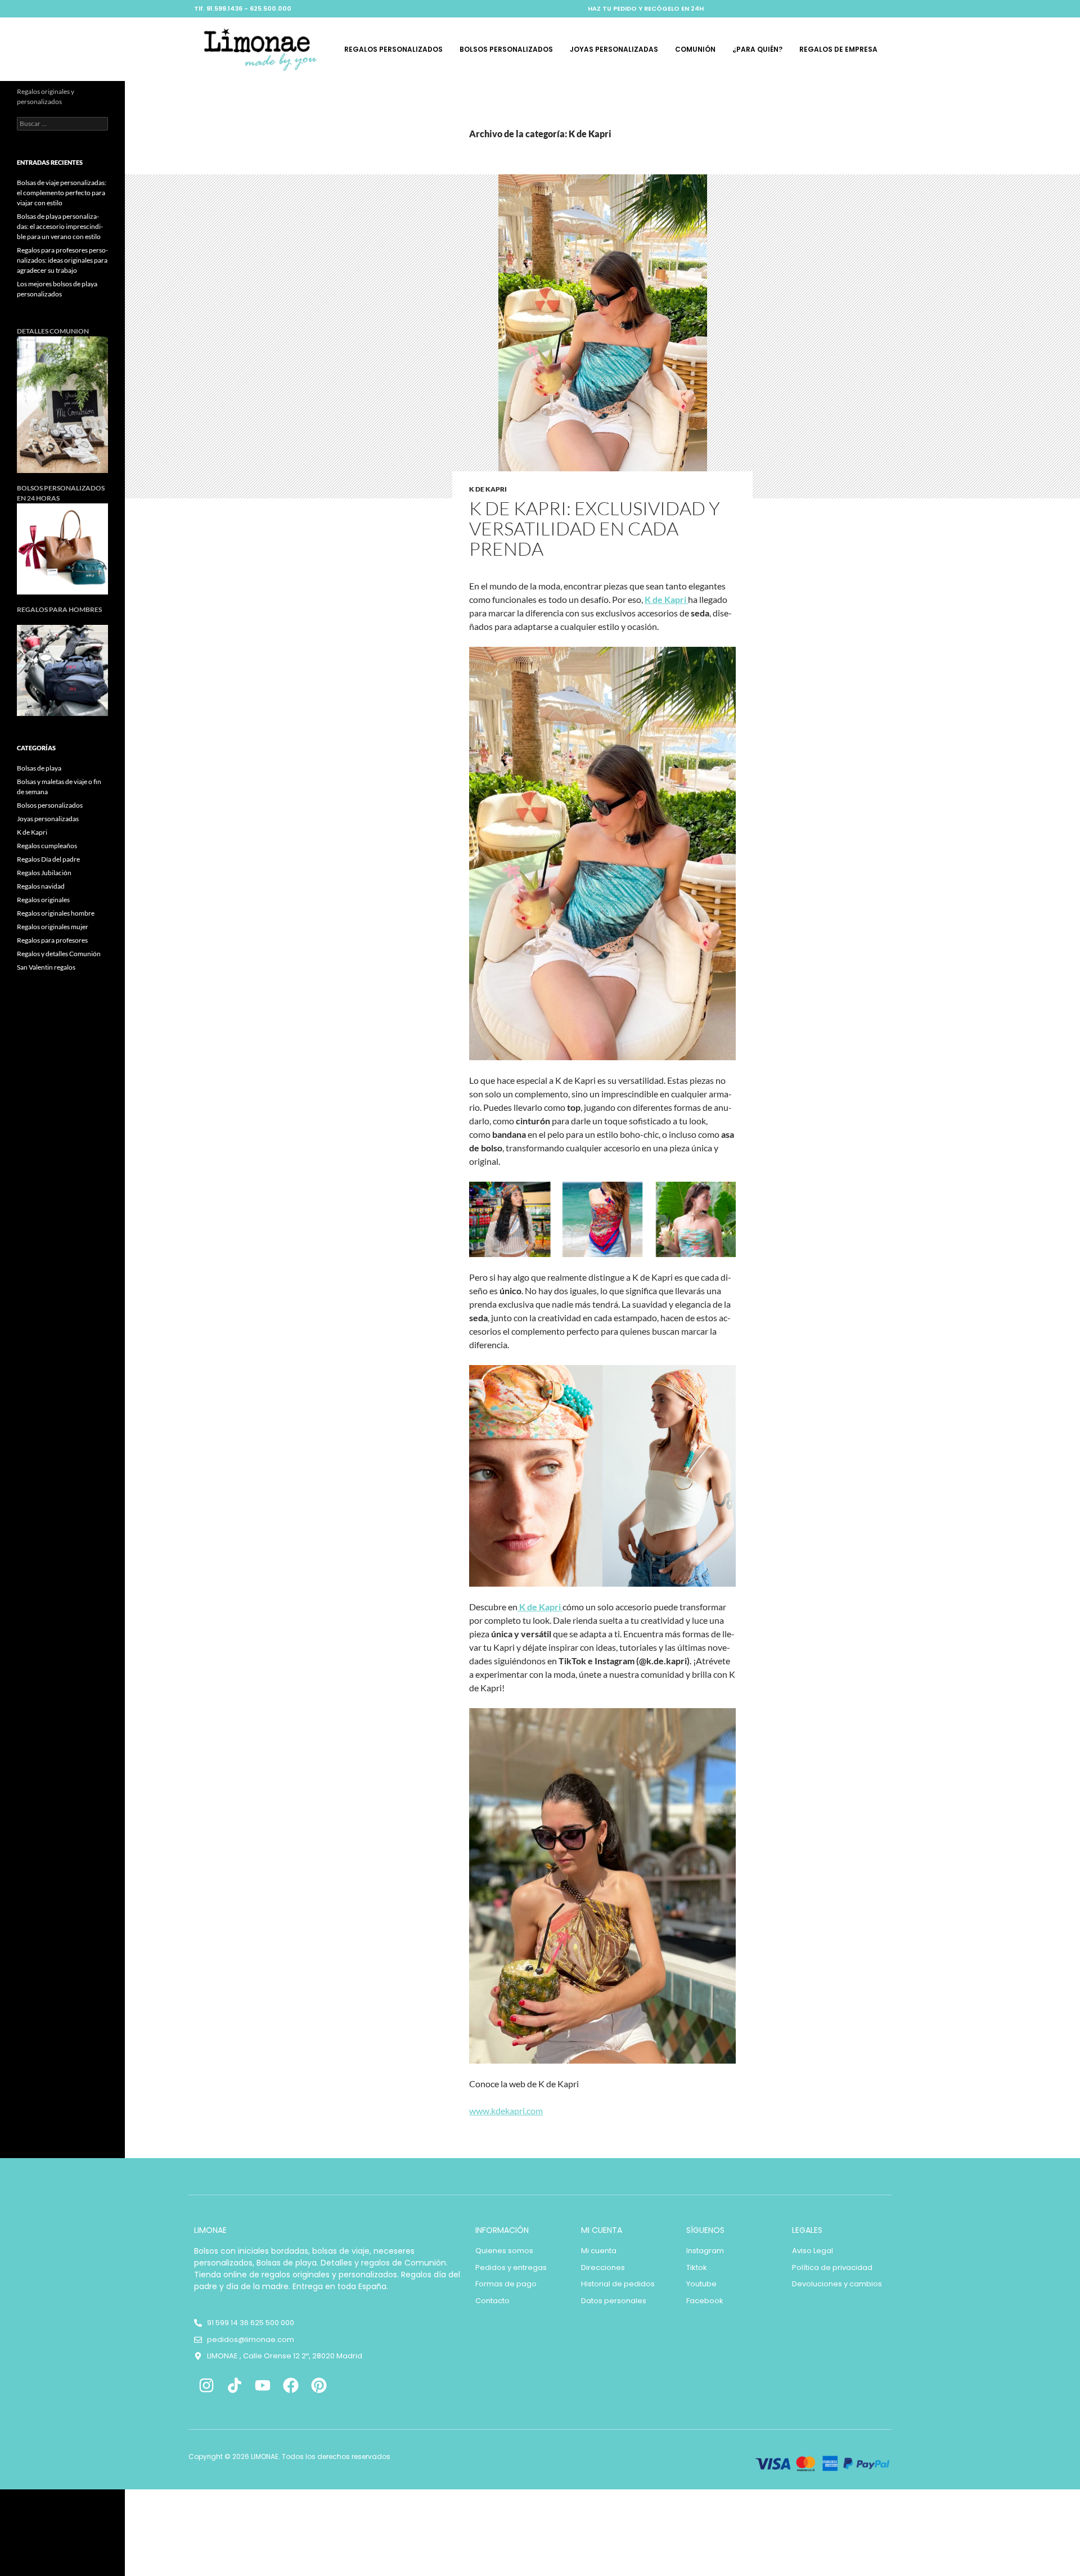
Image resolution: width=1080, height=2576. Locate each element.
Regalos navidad (41, 886)
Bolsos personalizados (506, 49)
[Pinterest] (319, 2386)
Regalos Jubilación (44, 873)
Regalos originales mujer (53, 927)
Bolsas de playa (39, 768)
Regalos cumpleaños (47, 846)
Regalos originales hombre (56, 913)
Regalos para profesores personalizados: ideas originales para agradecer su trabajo (62, 260)
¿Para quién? (757, 49)
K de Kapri (488, 489)
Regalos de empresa (838, 49)
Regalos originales (43, 900)
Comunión (695, 49)
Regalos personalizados (393, 49)
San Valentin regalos (46, 967)
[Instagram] (207, 2386)
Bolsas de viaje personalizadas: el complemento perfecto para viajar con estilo (62, 193)
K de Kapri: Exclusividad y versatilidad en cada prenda (595, 528)
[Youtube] (263, 2386)
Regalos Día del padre (48, 859)
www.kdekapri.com (506, 2111)
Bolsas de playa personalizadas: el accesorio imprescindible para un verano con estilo (60, 226)
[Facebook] (291, 2386)
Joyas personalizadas (614, 49)
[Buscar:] (62, 123)
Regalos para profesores (52, 940)
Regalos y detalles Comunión (59, 954)
